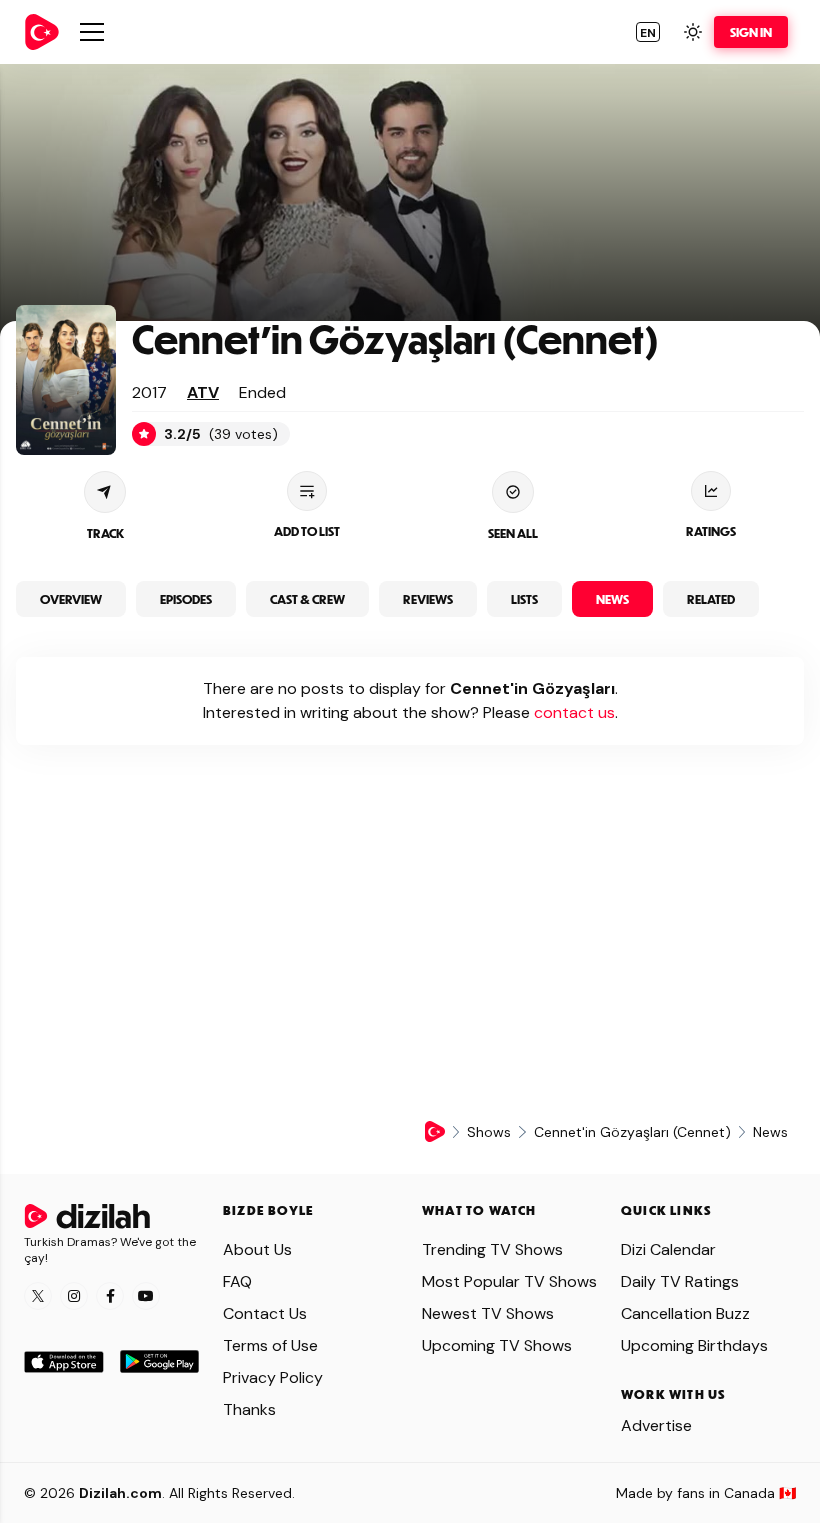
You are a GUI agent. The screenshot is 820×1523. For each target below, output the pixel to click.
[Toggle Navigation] (92, 32)
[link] (42, 32)
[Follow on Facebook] (110, 1296)
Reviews (428, 599)
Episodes (186, 599)
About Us (257, 1249)
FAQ (237, 1281)
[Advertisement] (410, 949)
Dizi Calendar (668, 1249)
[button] (648, 32)
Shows (489, 1132)
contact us (574, 712)
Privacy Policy (273, 1377)
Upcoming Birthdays (694, 1345)
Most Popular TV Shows (509, 1281)
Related (711, 599)
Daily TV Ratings (680, 1281)
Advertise (656, 1425)
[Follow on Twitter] (38, 1296)
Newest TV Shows (488, 1313)
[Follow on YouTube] (146, 1296)
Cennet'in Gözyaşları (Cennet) (395, 338)
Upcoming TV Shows (497, 1345)
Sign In (751, 32)
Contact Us (265, 1313)
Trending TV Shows (492, 1249)
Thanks (249, 1409)
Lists (524, 599)
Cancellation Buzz (685, 1313)
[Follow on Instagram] (74, 1296)
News (612, 599)
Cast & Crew (307, 599)
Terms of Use (270, 1345)
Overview (71, 599)
